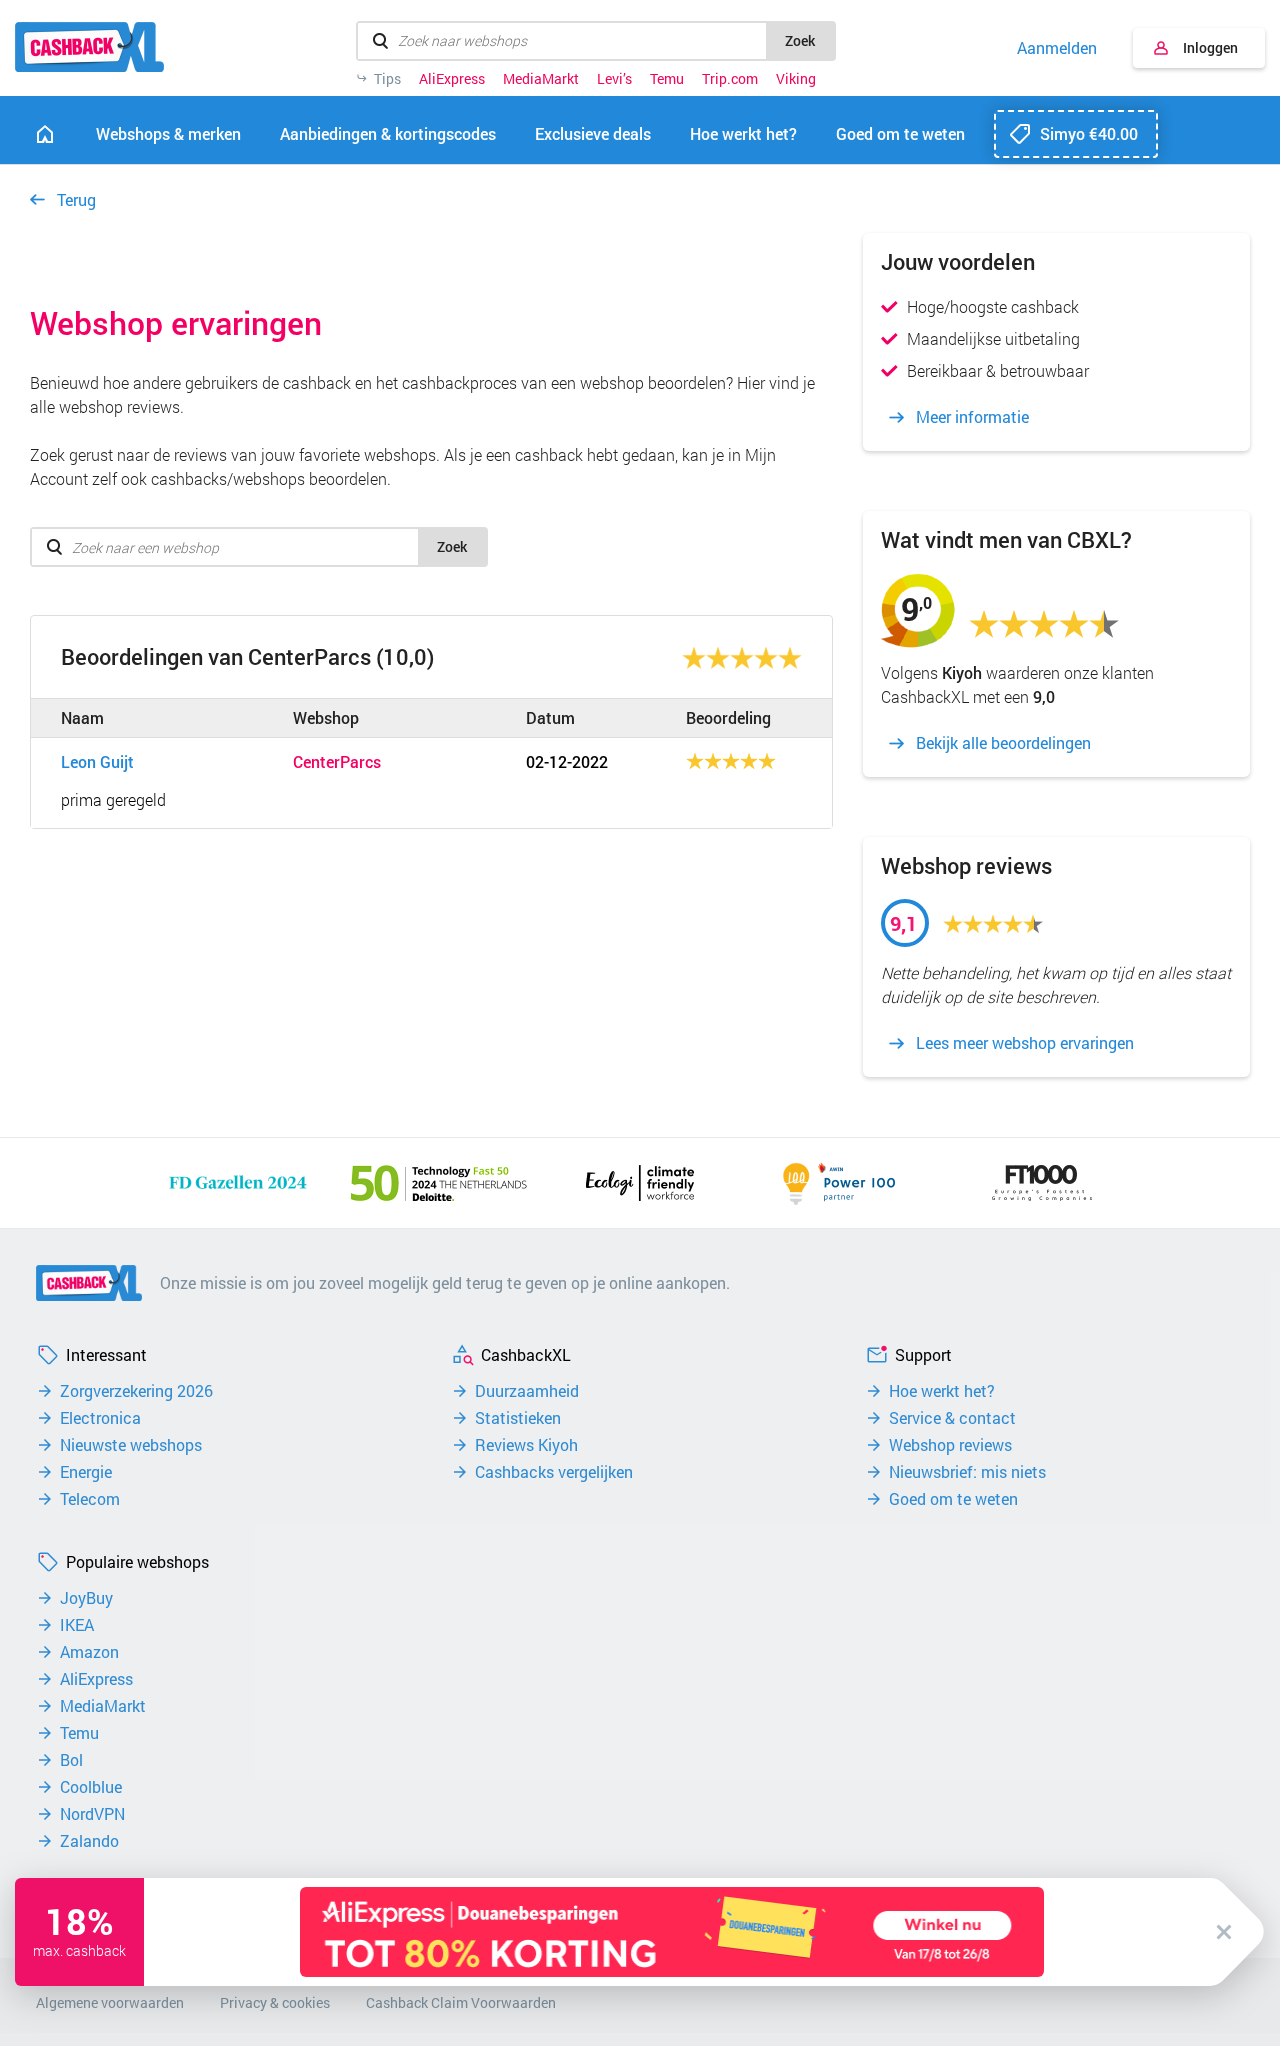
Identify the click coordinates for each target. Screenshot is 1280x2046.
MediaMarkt (541, 79)
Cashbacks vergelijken (554, 1472)
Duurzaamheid (527, 1391)
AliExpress (452, 79)
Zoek (800, 40)
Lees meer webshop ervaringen (1025, 1043)
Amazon (89, 1652)
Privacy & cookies (275, 2002)
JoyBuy (86, 1598)
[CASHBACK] (89, 47)
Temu (667, 79)
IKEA (77, 1625)
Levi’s (614, 79)
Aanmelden (1057, 48)
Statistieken (518, 1418)
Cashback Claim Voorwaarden (461, 2002)
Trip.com (730, 79)
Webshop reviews (950, 1445)
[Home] (45, 134)
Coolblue (91, 1787)
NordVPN (92, 1814)
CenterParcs (337, 762)
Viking (796, 79)
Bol (71, 1760)
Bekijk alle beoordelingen (1003, 743)
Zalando (89, 1841)
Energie (86, 1472)
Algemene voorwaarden (110, 2002)
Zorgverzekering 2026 (136, 1391)
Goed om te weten (953, 1499)
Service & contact (952, 1418)
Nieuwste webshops (131, 1445)
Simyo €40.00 (1089, 133)
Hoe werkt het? (942, 1391)
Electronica (100, 1418)
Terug (76, 199)
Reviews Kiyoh (526, 1445)
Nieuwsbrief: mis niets (967, 1472)
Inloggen (1210, 47)
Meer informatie (972, 417)
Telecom (90, 1499)
